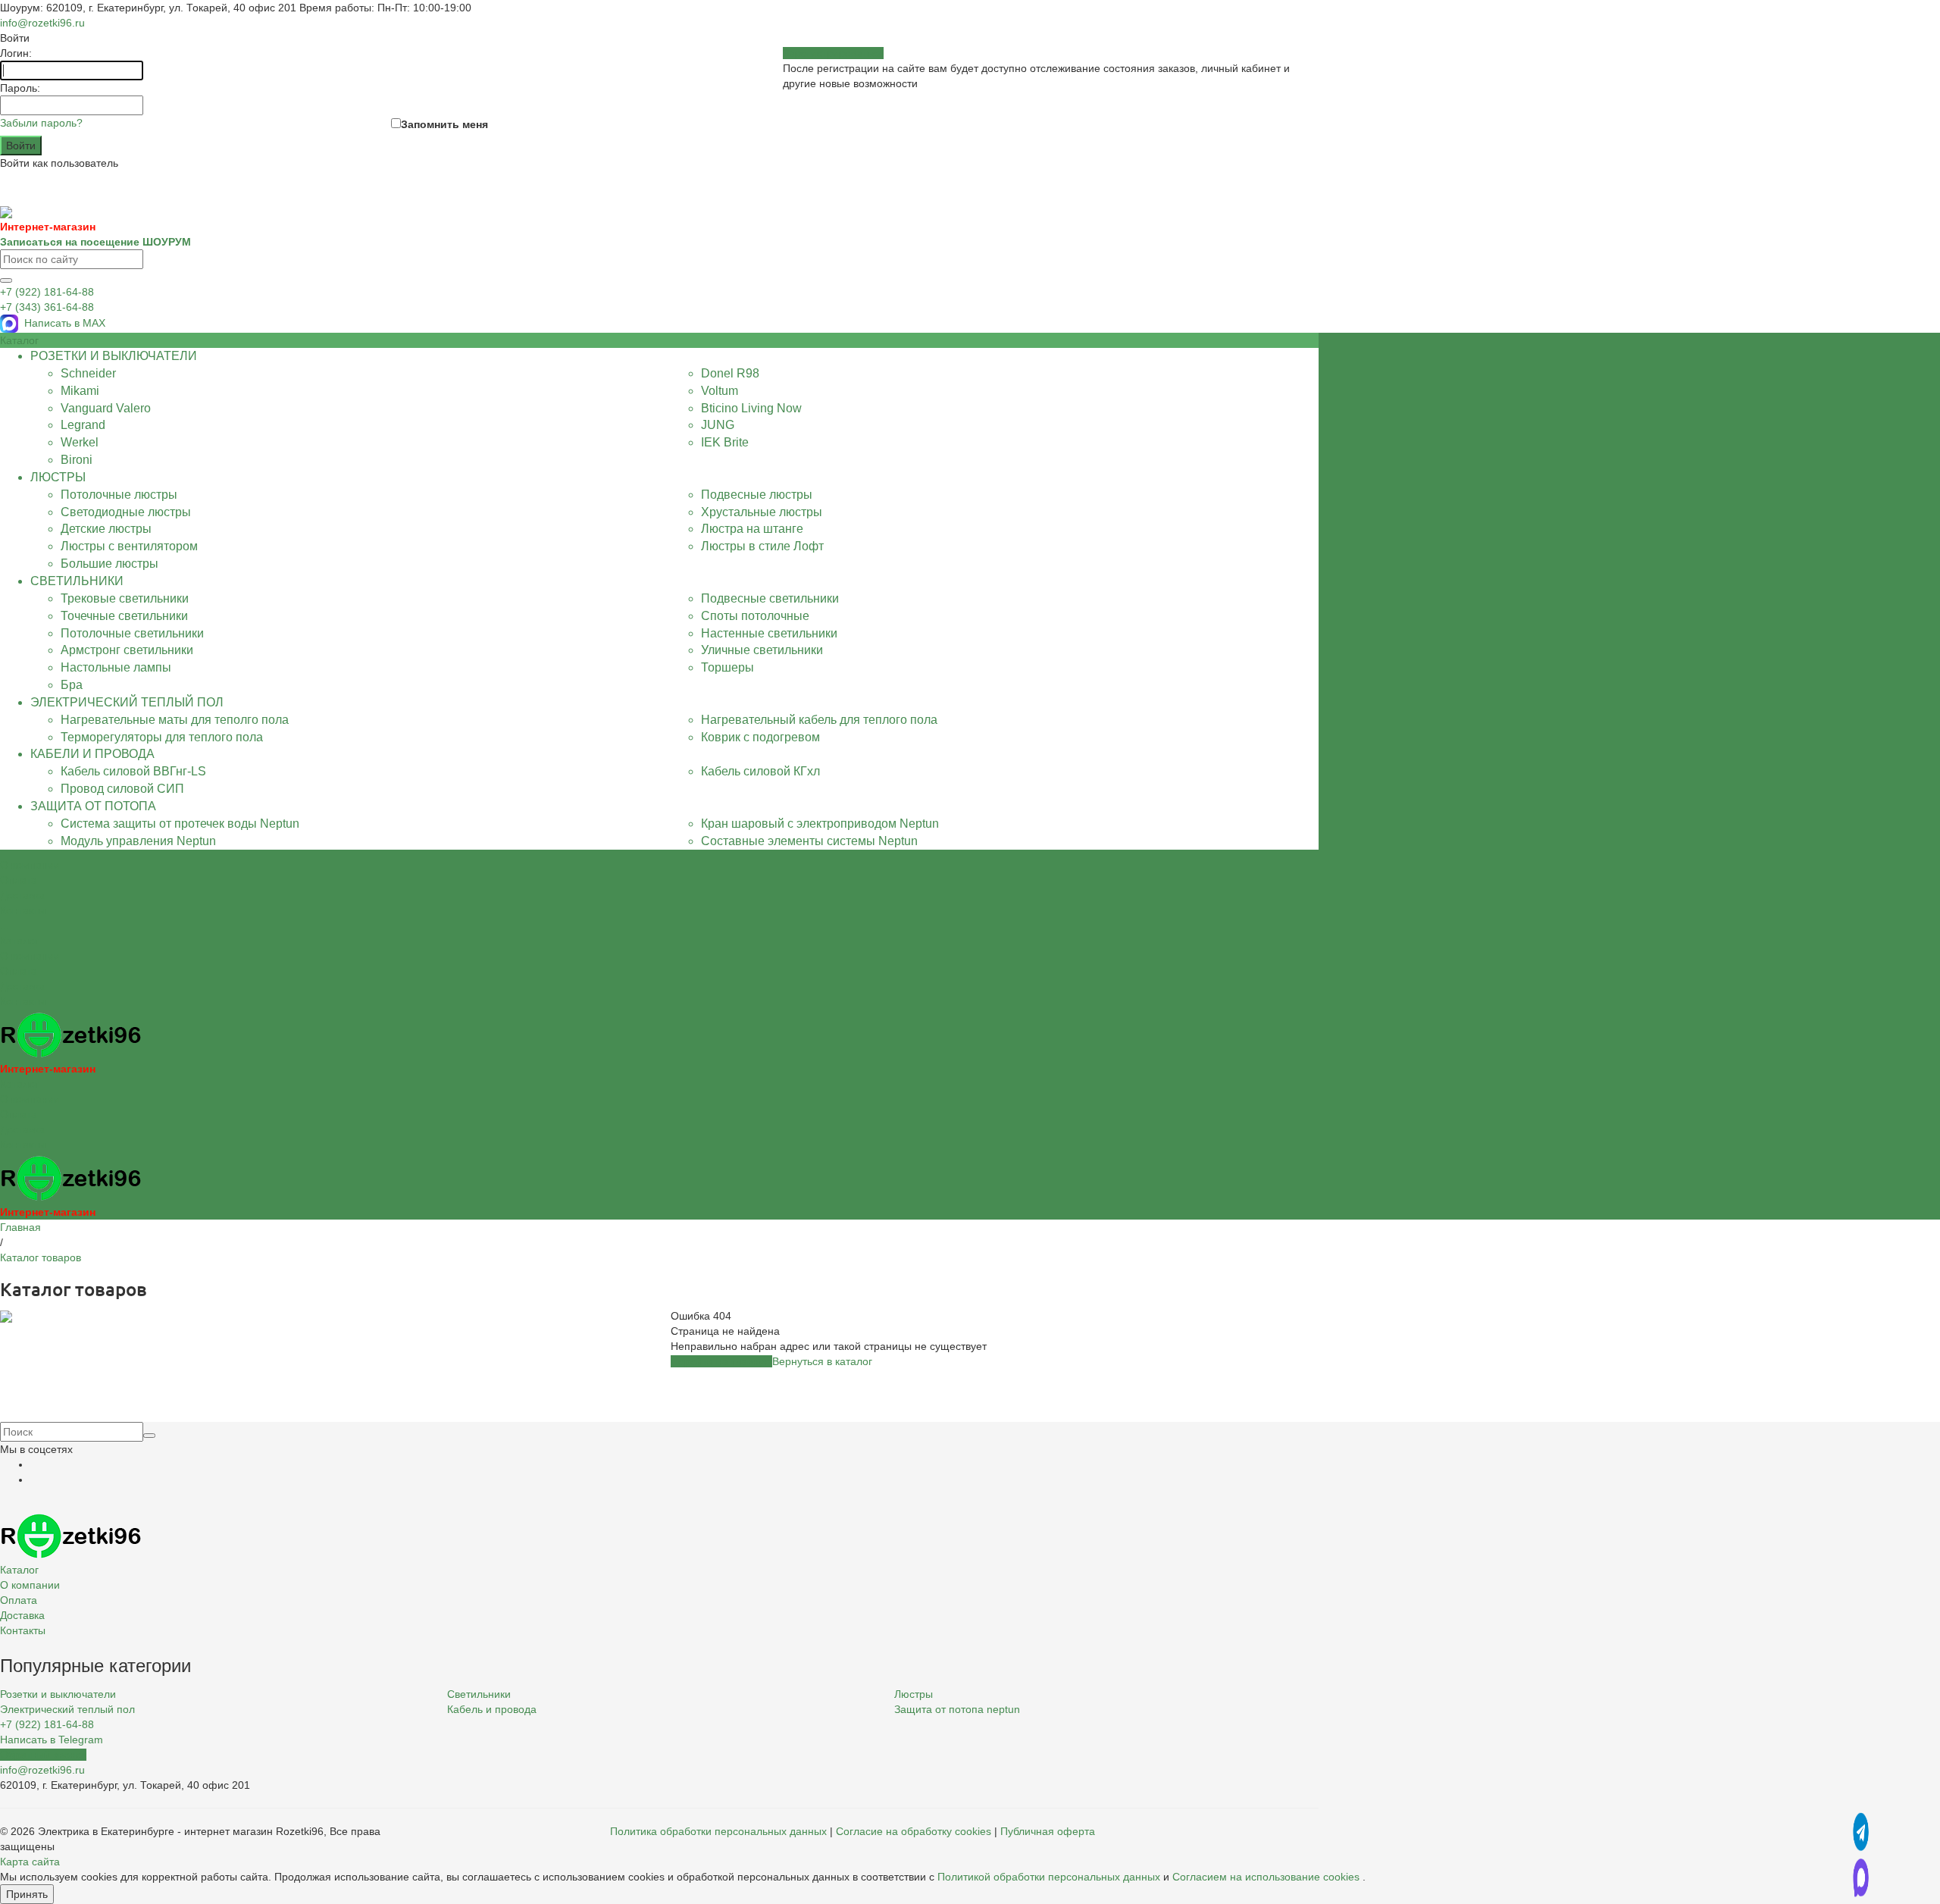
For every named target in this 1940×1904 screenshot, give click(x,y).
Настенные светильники (769, 633)
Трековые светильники (125, 598)
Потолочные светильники (132, 633)
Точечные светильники (124, 616)
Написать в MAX (65, 323)
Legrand (83, 425)
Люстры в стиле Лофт (762, 546)
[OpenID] (27, 179)
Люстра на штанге (752, 529)
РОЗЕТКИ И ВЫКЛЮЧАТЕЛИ (114, 356)
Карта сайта (30, 1862)
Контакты (23, 1001)
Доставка (22, 986)
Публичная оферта (1048, 1831)
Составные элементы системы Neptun (809, 841)
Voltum (720, 391)
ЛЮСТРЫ (58, 477)
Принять (27, 1894)
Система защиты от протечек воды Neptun (180, 824)
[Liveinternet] (15, 179)
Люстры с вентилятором (129, 546)
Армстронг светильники (127, 650)
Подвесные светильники (770, 598)
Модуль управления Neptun (138, 841)
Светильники (479, 1694)
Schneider (88, 373)
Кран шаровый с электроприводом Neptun (820, 824)
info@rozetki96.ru (42, 23)
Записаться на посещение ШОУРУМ (95, 242)
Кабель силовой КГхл (760, 771)
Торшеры (727, 667)
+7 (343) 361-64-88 (47, 307)
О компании (30, 956)
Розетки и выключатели (58, 1694)
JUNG (718, 425)
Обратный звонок (43, 1755)
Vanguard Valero (106, 408)
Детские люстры (106, 529)
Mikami (80, 391)
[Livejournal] (3, 179)
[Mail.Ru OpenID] (9, 179)
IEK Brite (725, 442)
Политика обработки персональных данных (718, 1831)
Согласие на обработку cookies (914, 1831)
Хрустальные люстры (762, 512)
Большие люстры (110, 564)
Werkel (80, 442)
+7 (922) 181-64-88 (47, 292)
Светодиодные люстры (126, 512)
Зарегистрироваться (833, 53)
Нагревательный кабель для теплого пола (819, 720)
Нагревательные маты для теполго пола (175, 720)
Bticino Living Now (751, 408)
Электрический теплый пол (67, 1709)
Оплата (19, 971)
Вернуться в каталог (822, 1361)
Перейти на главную (721, 1361)
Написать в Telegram (52, 1740)
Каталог (19, 941)
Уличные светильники (762, 650)
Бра (72, 685)
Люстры (914, 1694)
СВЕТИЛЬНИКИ (77, 581)
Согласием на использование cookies (1266, 1877)
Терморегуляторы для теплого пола (162, 737)
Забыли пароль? (41, 123)
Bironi (77, 460)
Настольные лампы (116, 667)
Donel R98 (730, 373)
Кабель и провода (492, 1709)
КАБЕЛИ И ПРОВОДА (92, 754)
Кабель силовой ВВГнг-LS (133, 771)
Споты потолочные (755, 616)
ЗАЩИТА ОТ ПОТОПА (93, 806)
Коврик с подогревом (760, 737)
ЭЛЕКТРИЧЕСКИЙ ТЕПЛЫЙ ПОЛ (127, 702)
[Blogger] (21, 179)
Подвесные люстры (757, 495)
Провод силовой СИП (122, 789)
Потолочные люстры (119, 495)
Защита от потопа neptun (957, 1709)
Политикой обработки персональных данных (1049, 1877)
